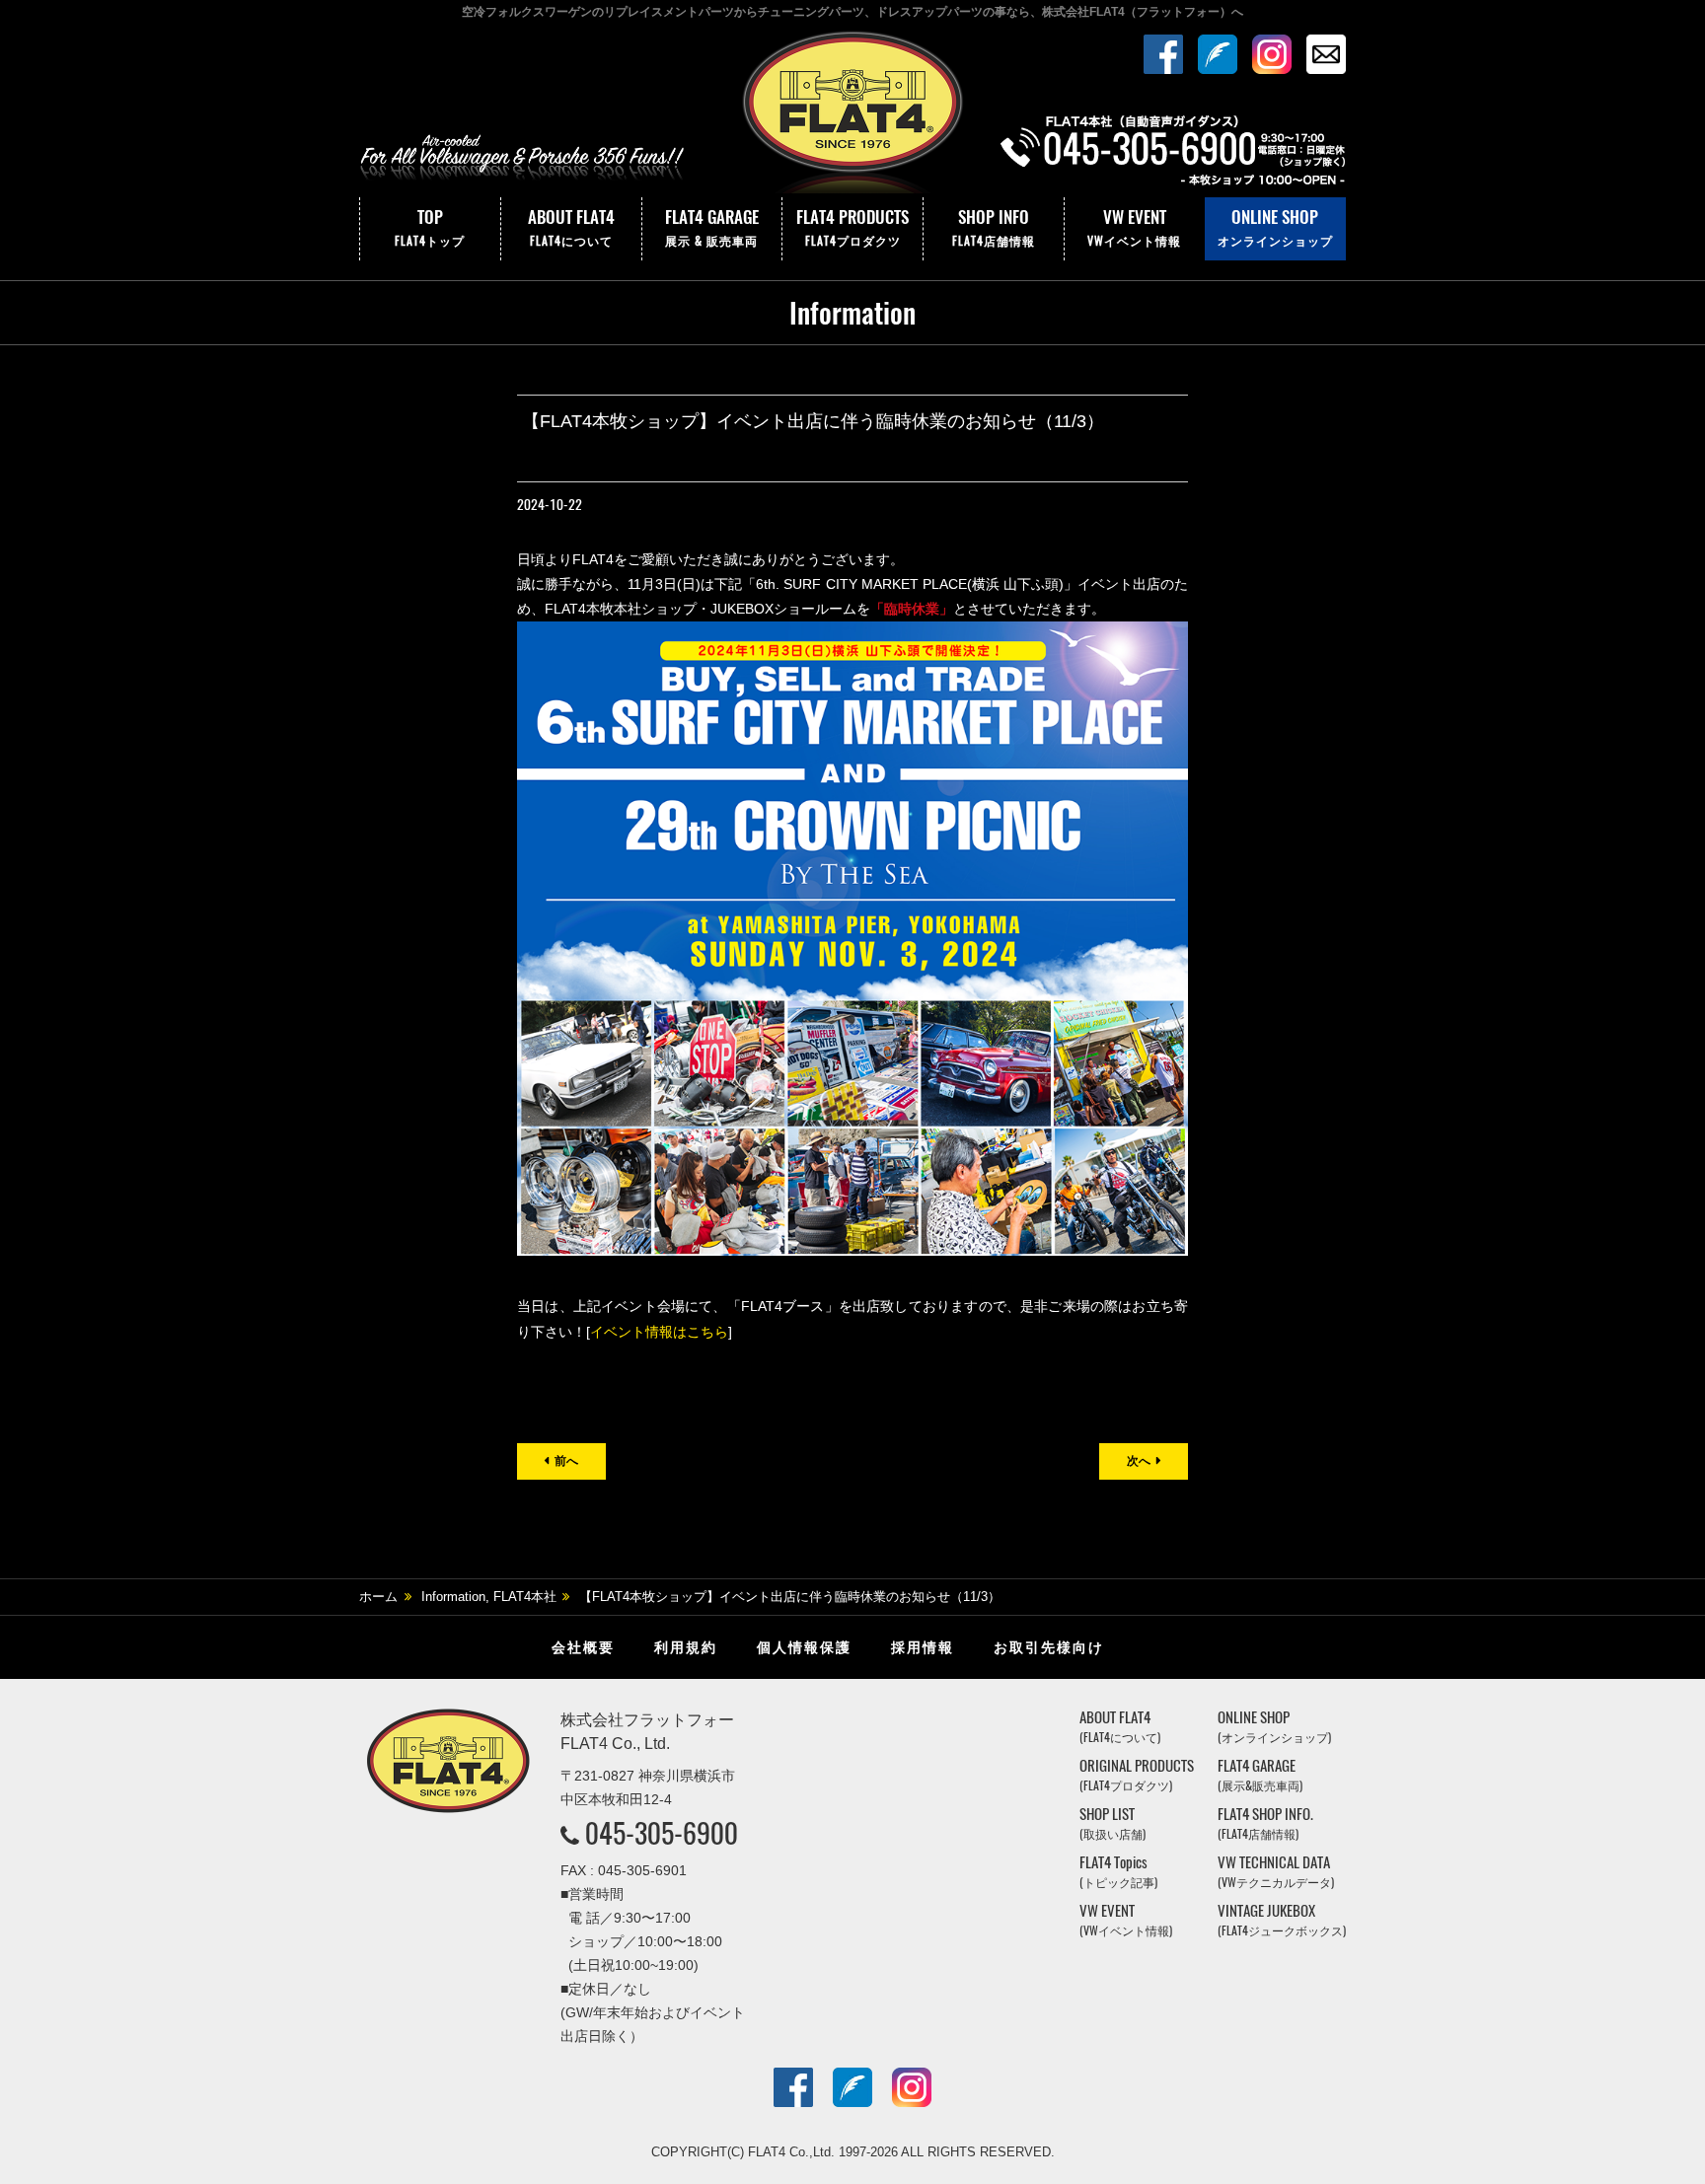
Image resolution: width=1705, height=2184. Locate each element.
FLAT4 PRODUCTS (852, 227)
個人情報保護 (804, 1647)
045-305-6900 (662, 1833)
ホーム (378, 1597)
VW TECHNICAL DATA (1276, 1872)
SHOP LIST (1112, 1823)
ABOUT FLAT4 (571, 227)
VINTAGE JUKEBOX (1282, 1920)
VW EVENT (1134, 227)
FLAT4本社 (525, 1597)
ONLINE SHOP (1275, 227)
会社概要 (583, 1647)
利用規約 (686, 1647)
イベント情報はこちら (659, 1332)
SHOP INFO (994, 227)
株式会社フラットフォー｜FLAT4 (852, 111)
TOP (430, 227)
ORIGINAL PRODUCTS (1137, 1775)
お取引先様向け (1049, 1647)
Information (453, 1597)
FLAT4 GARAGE (712, 227)
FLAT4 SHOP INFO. (1265, 1823)
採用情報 (923, 1647)
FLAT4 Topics (1118, 1872)
